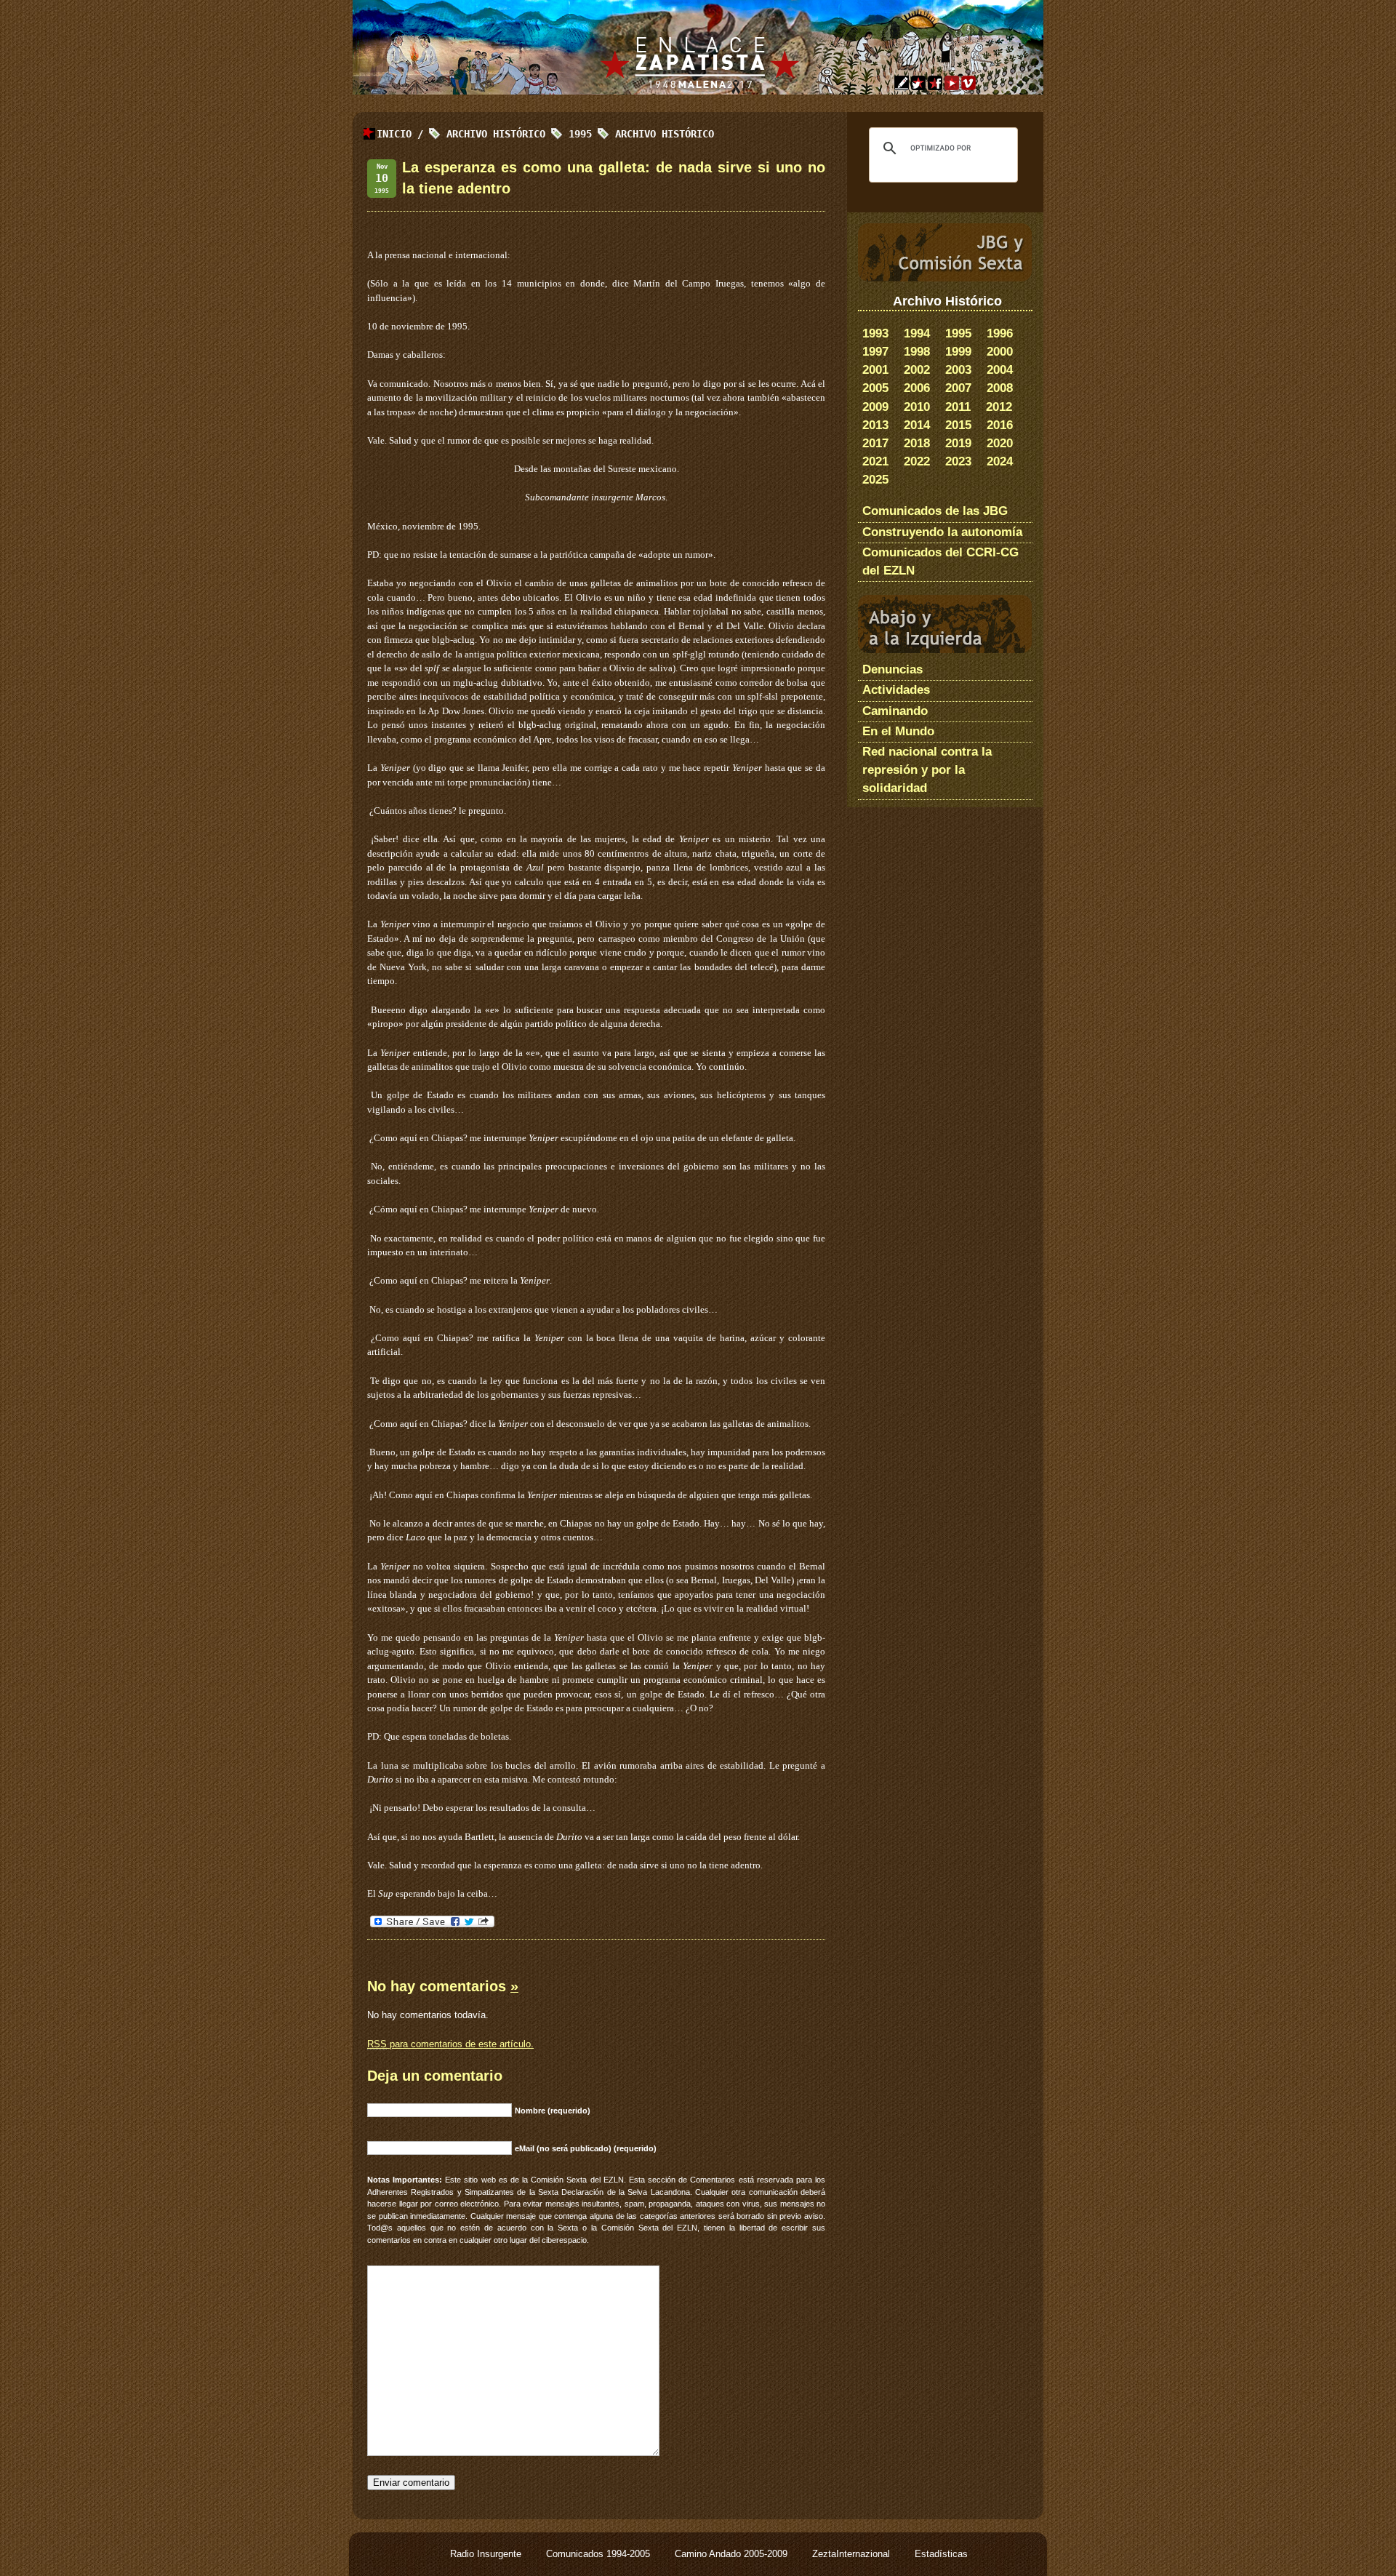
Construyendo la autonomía (942, 532)
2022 (917, 461)
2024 (1000, 461)
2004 (1000, 370)
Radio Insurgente (487, 2554)
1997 (875, 352)
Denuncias (892, 669)
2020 (1000, 443)
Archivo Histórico (665, 134)
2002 (917, 370)
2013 (875, 425)
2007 (958, 388)
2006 (917, 388)
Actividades (896, 690)
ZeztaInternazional (853, 2554)
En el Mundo (898, 731)
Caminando (895, 711)
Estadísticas (941, 2554)
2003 (958, 370)
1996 (1000, 333)
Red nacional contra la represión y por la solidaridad (927, 770)
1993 (875, 333)
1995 (958, 333)
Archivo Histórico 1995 (519, 134)
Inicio (394, 134)
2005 (875, 388)
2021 (875, 461)
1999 (958, 352)
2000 (1000, 352)
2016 (1000, 425)
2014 (917, 425)
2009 (875, 407)
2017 (875, 443)
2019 (958, 443)
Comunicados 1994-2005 (599, 2554)
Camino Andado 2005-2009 (733, 2554)
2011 (958, 407)
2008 (1000, 388)
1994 (917, 333)
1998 (917, 352)
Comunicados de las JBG (935, 511)
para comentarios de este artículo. (450, 2044)
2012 (999, 407)
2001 (875, 370)
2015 (958, 425)
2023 (958, 461)
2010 (917, 407)
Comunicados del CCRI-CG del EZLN (940, 561)
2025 (875, 480)
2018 (917, 443)
